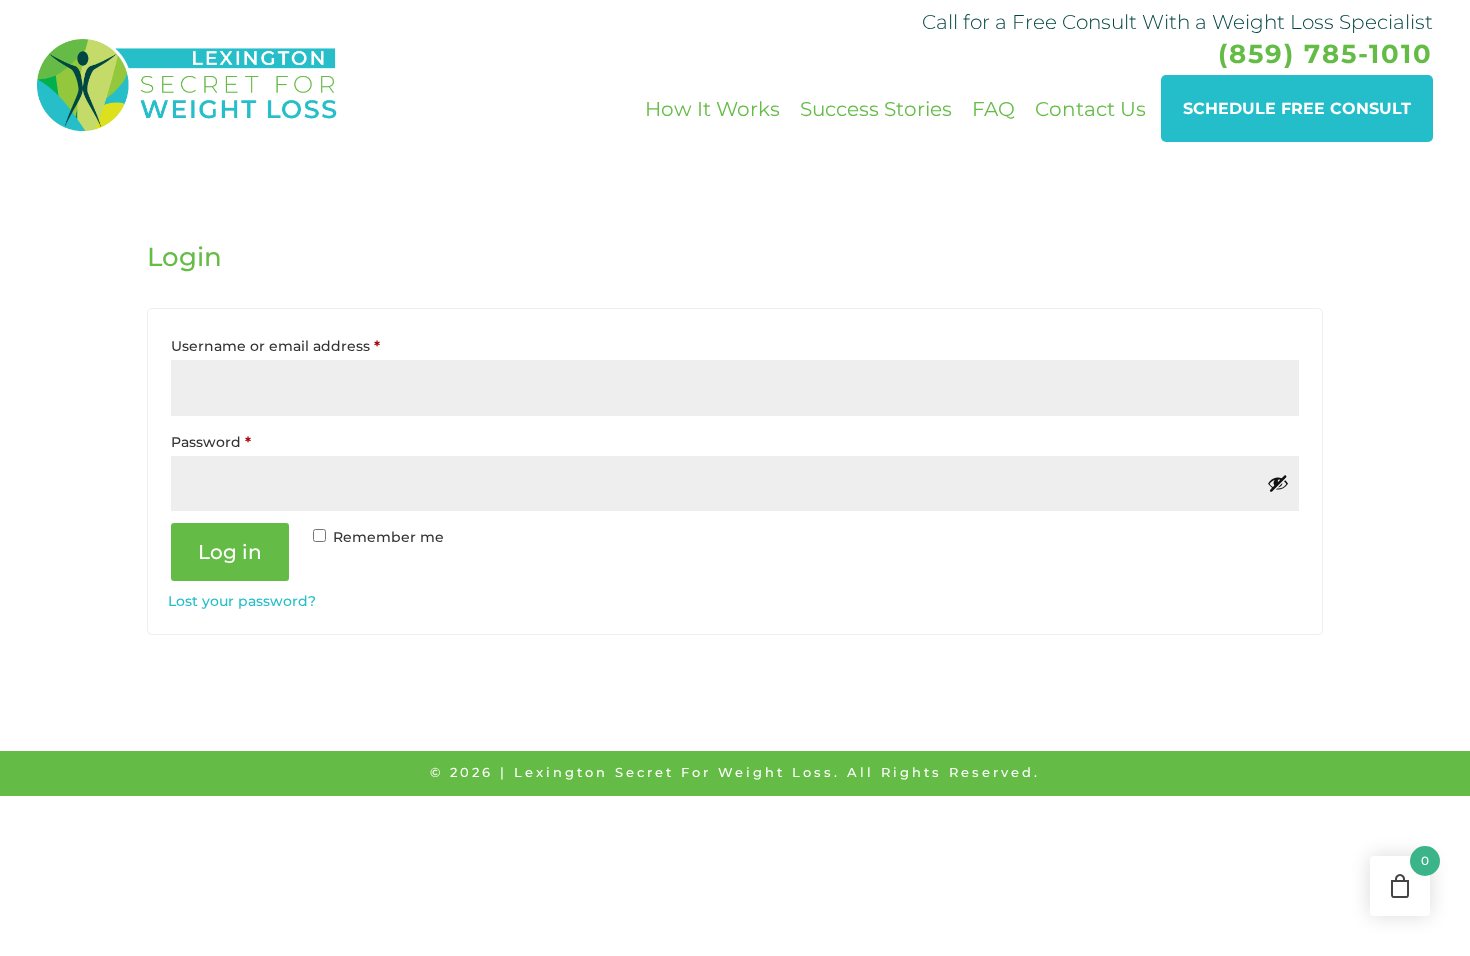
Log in (230, 552)
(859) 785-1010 (1325, 54)
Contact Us (1090, 109)
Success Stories (876, 109)
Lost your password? (242, 601)
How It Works (712, 109)
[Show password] (1278, 483)
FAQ (993, 109)
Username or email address (308, 345)
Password (244, 441)
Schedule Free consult (1297, 108)
